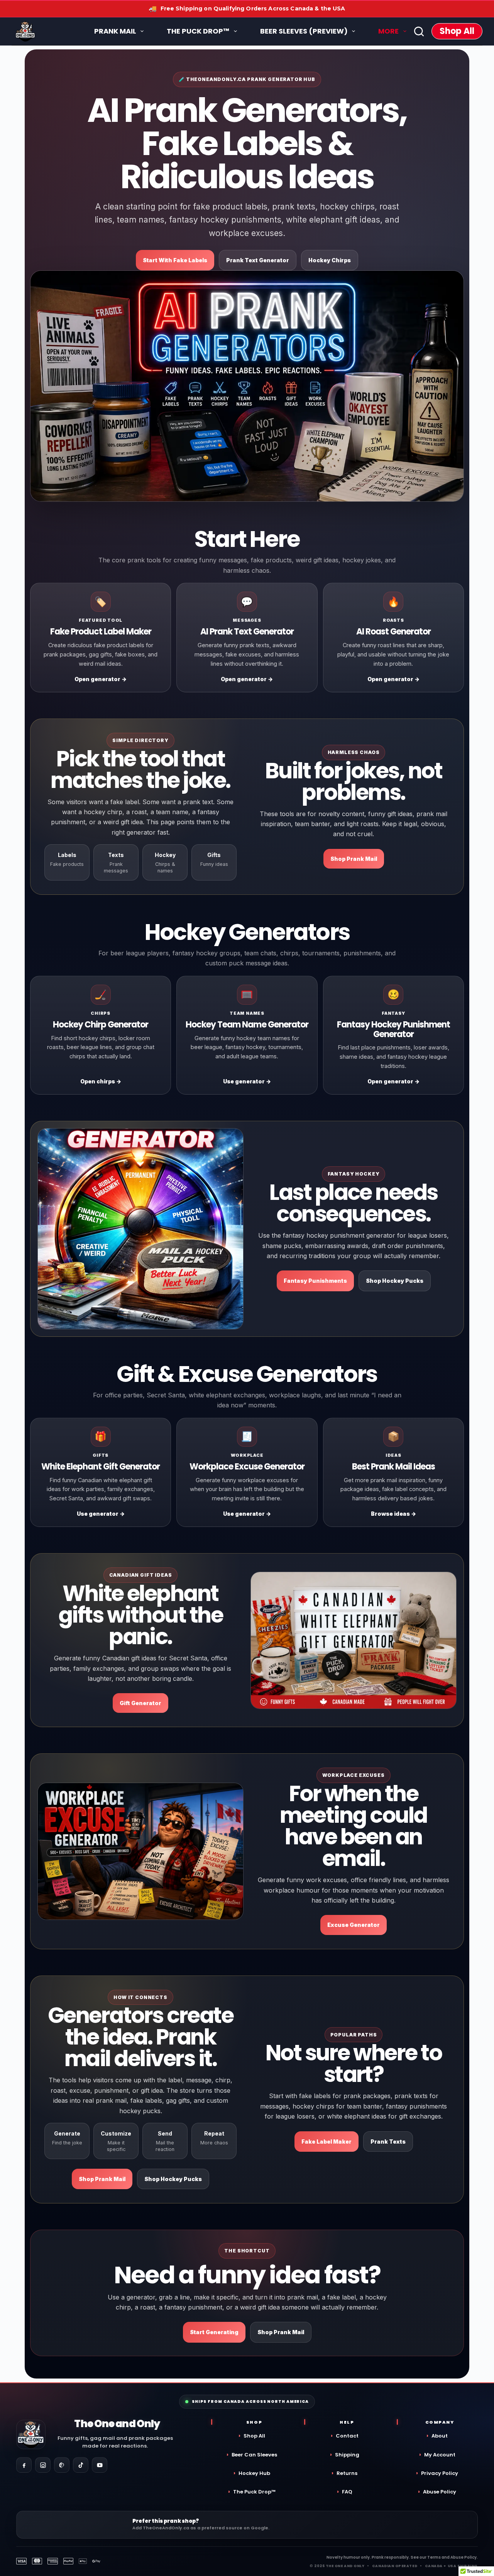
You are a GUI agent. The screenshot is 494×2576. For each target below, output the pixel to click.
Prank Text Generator (258, 260)
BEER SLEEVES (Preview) (304, 31)
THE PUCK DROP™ (198, 31)
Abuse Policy (440, 2492)
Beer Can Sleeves (254, 2455)
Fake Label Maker (327, 2142)
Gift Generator (140, 1703)
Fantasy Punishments (315, 1281)
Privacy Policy (440, 2473)
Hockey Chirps (330, 260)
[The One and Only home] (31, 2434)
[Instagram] (43, 2465)
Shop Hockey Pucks (395, 1281)
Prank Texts (388, 2142)
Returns (347, 2473)
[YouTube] (100, 2465)
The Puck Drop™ (254, 2492)
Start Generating (214, 2332)
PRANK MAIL (115, 31)
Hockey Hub (254, 2473)
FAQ (347, 2492)
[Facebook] (24, 2465)
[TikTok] (81, 2465)
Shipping (347, 2455)
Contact (347, 2436)
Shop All (457, 31)
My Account (440, 2455)
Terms (434, 2557)
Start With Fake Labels (175, 260)
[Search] (419, 31)
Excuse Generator (354, 1925)
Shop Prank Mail (354, 859)
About (440, 2436)
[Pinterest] (62, 2465)
